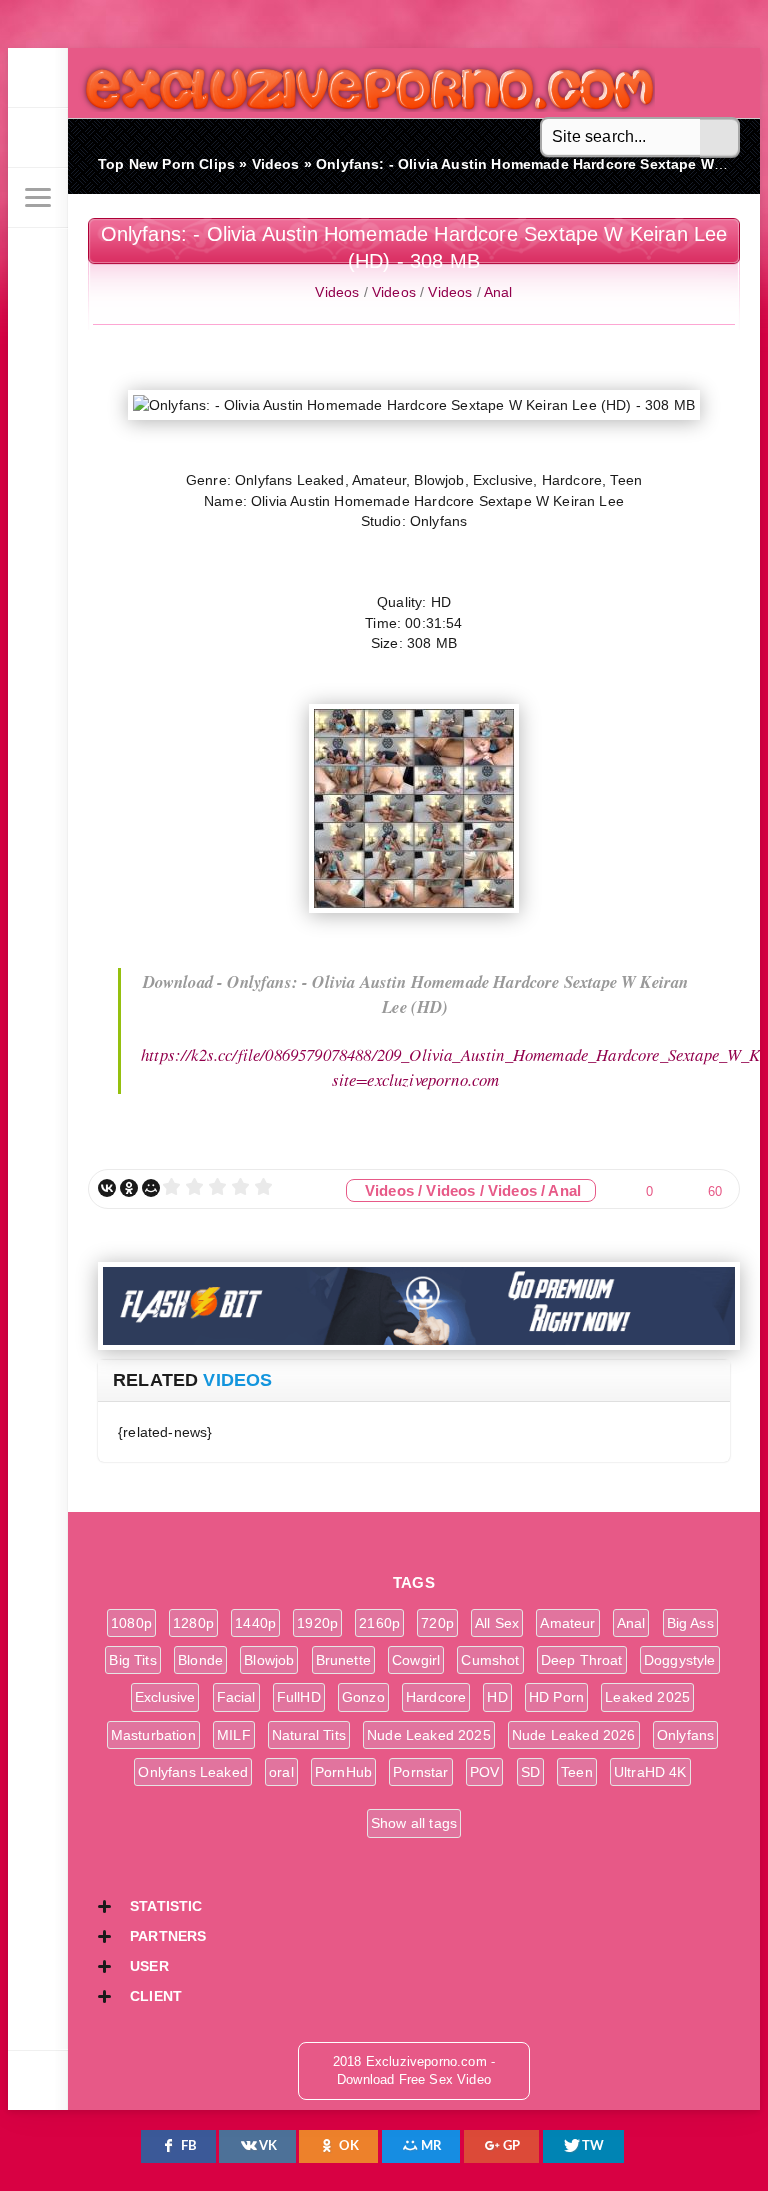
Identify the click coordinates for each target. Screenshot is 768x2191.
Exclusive (165, 1697)
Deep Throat (582, 1660)
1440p (255, 1623)
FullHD (299, 1697)
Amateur (567, 1623)
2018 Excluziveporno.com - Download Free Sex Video (362, 82)
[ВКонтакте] (107, 1188)
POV (485, 1772)
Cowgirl (416, 1660)
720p (437, 1623)
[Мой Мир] (151, 1188)
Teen (577, 1772)
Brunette (343, 1660)
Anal (498, 292)
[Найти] (720, 138)
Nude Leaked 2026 (574, 1735)
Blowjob (269, 1660)
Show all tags (414, 1823)
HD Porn (556, 1697)
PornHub (343, 1772)
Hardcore (436, 1697)
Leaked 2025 (647, 1697)
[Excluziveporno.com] (38, 78)
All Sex (497, 1623)
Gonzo (363, 1697)
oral (281, 1772)
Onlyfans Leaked (193, 1772)
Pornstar (420, 1772)
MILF (234, 1735)
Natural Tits (309, 1735)
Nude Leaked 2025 (429, 1735)
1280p (193, 1623)
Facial (236, 1697)
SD (530, 1772)
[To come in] (38, 138)
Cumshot (490, 1660)
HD (497, 1697)
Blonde (200, 1660)
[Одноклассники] (129, 1188)
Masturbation (153, 1735)
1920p (317, 1623)
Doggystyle (680, 1660)
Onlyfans (685, 1735)
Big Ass (690, 1623)
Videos (337, 292)
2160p (379, 1623)
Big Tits (132, 1660)
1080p (131, 1623)
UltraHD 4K (650, 1772)
